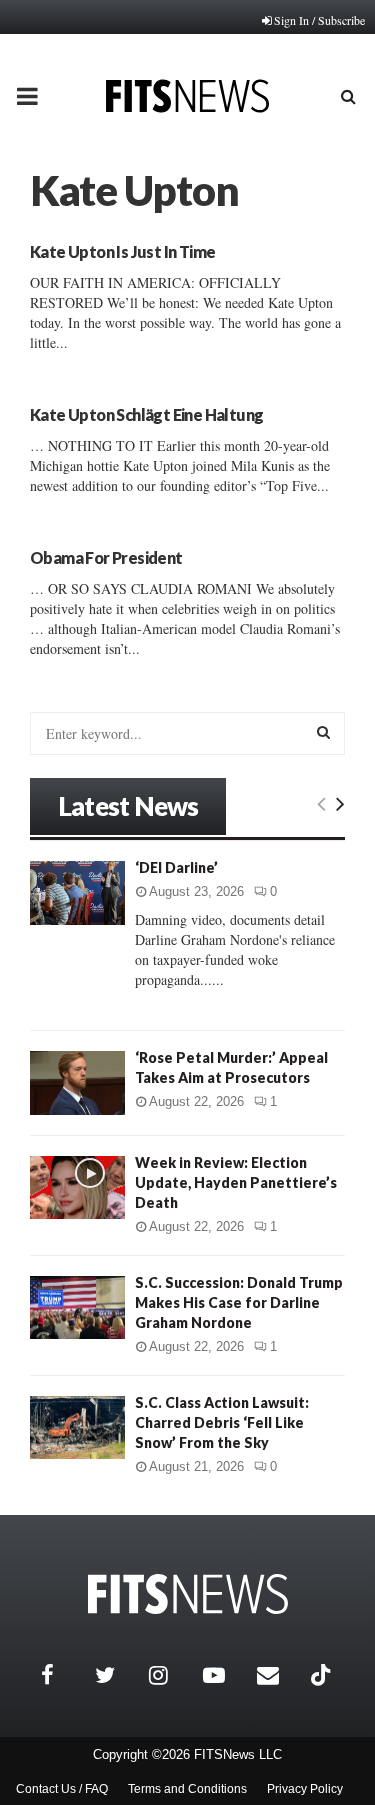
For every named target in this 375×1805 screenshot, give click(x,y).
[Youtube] (225, 1675)
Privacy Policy (305, 1789)
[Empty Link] (321, 803)
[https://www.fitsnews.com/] (188, 1594)
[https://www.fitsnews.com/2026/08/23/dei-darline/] (77, 892)
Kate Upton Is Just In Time (122, 251)
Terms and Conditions (187, 1789)
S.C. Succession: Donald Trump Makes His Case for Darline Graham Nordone (239, 1302)
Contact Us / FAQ (62, 1789)
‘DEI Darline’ (176, 867)
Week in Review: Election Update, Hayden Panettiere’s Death (236, 1182)
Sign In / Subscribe (319, 20)
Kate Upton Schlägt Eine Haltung (146, 414)
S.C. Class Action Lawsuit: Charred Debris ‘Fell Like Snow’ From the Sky (222, 1422)
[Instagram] (171, 1675)
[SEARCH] (323, 732)
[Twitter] (117, 1675)
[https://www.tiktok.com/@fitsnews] (323, 1675)
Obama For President (106, 557)
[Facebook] (63, 1675)
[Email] (279, 1675)
